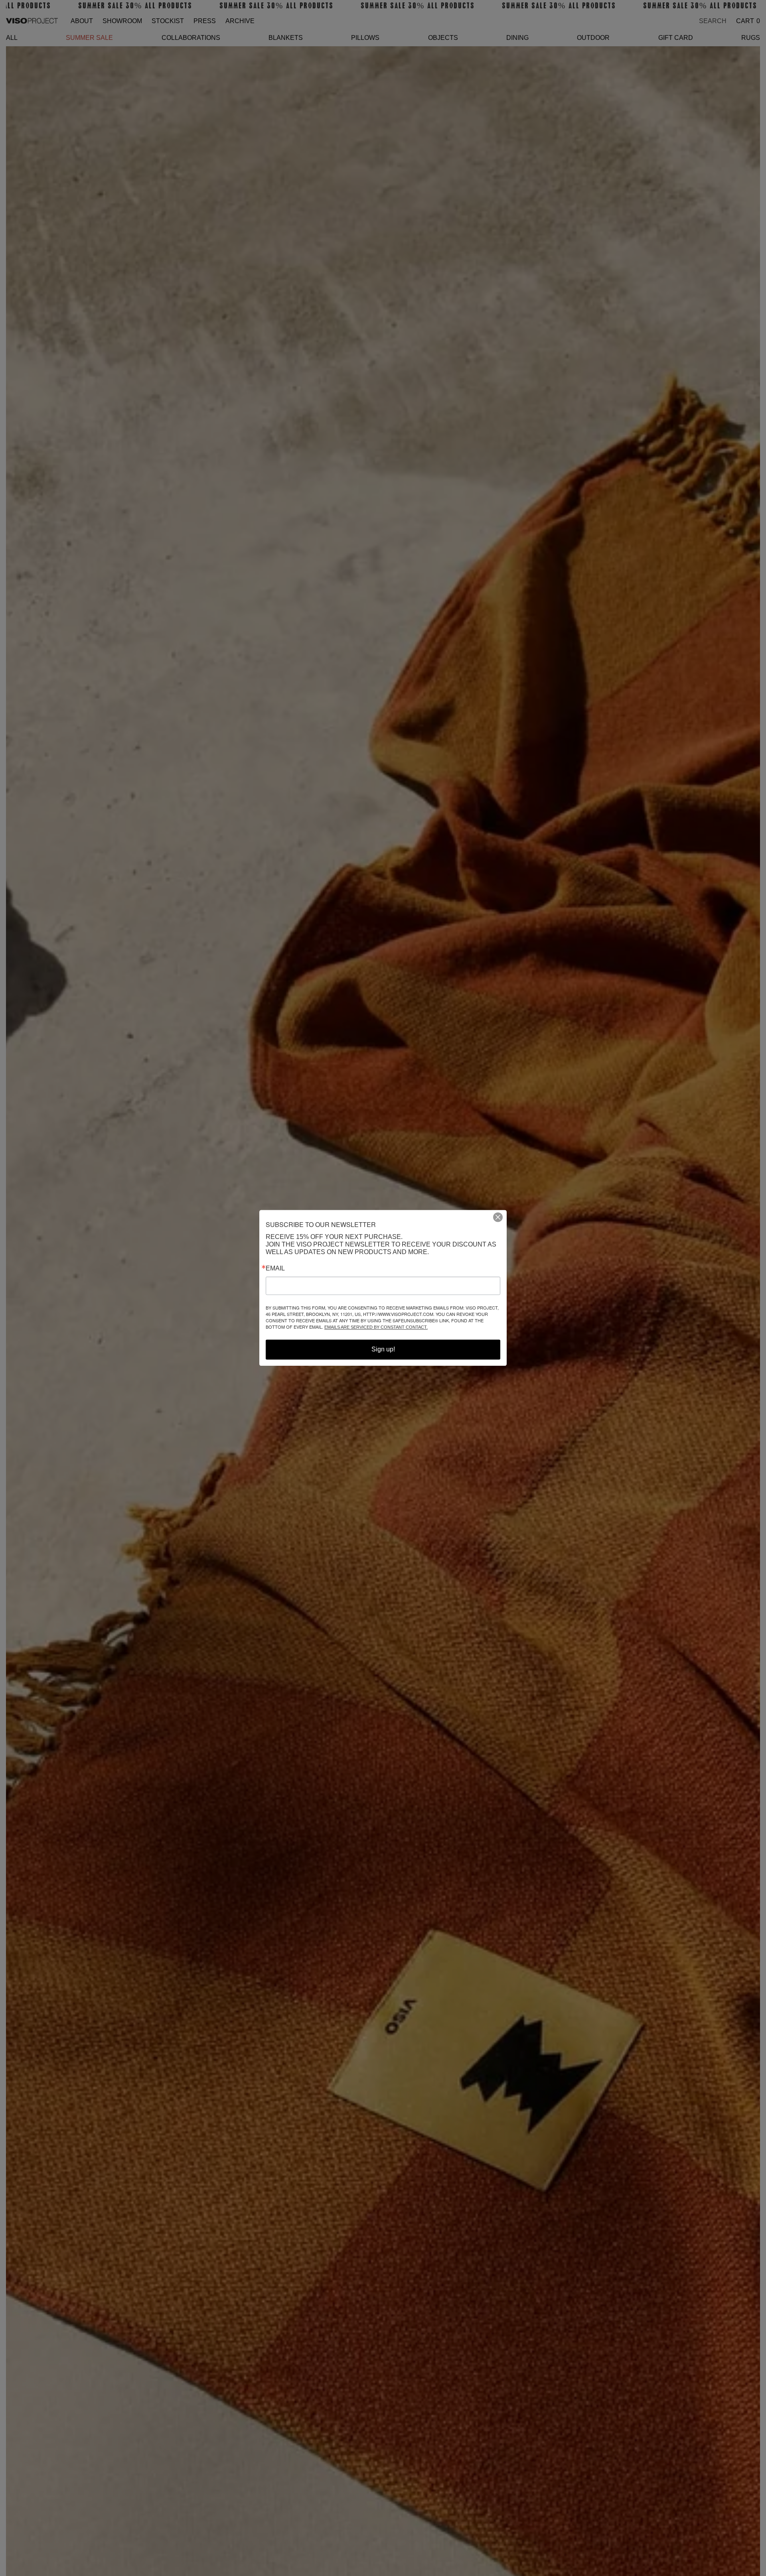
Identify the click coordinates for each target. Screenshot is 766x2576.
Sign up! (383, 1350)
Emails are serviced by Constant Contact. (376, 1327)
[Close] (501, 1217)
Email (275, 1269)
